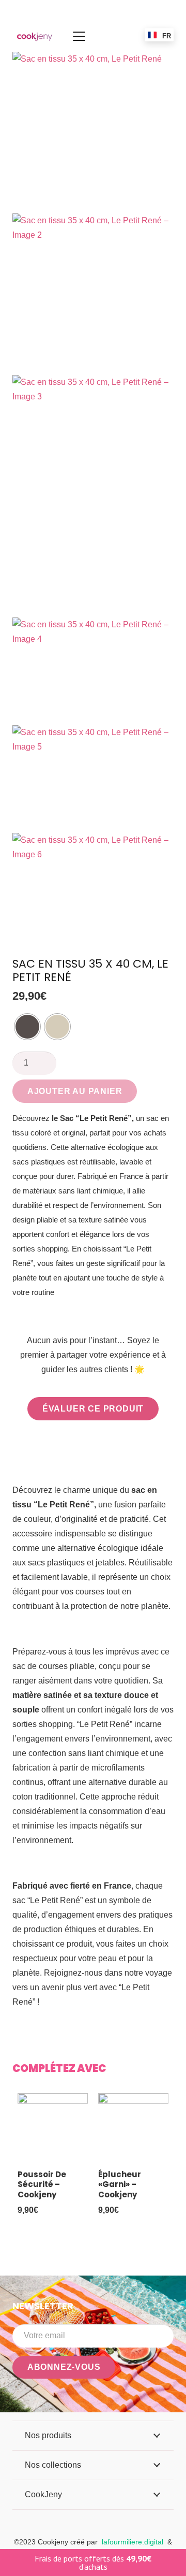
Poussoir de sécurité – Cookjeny (42, 2184)
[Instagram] (169, 2393)
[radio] (27, 1027)
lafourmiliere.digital (133, 2542)
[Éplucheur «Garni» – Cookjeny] (133, 2128)
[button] (79, 36)
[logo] (35, 36)
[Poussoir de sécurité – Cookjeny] (53, 2128)
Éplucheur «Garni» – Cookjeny (120, 2184)
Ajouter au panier (75, 1091)
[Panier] (119, 36)
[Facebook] (141, 2393)
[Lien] (107, 36)
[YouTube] (155, 2393)
